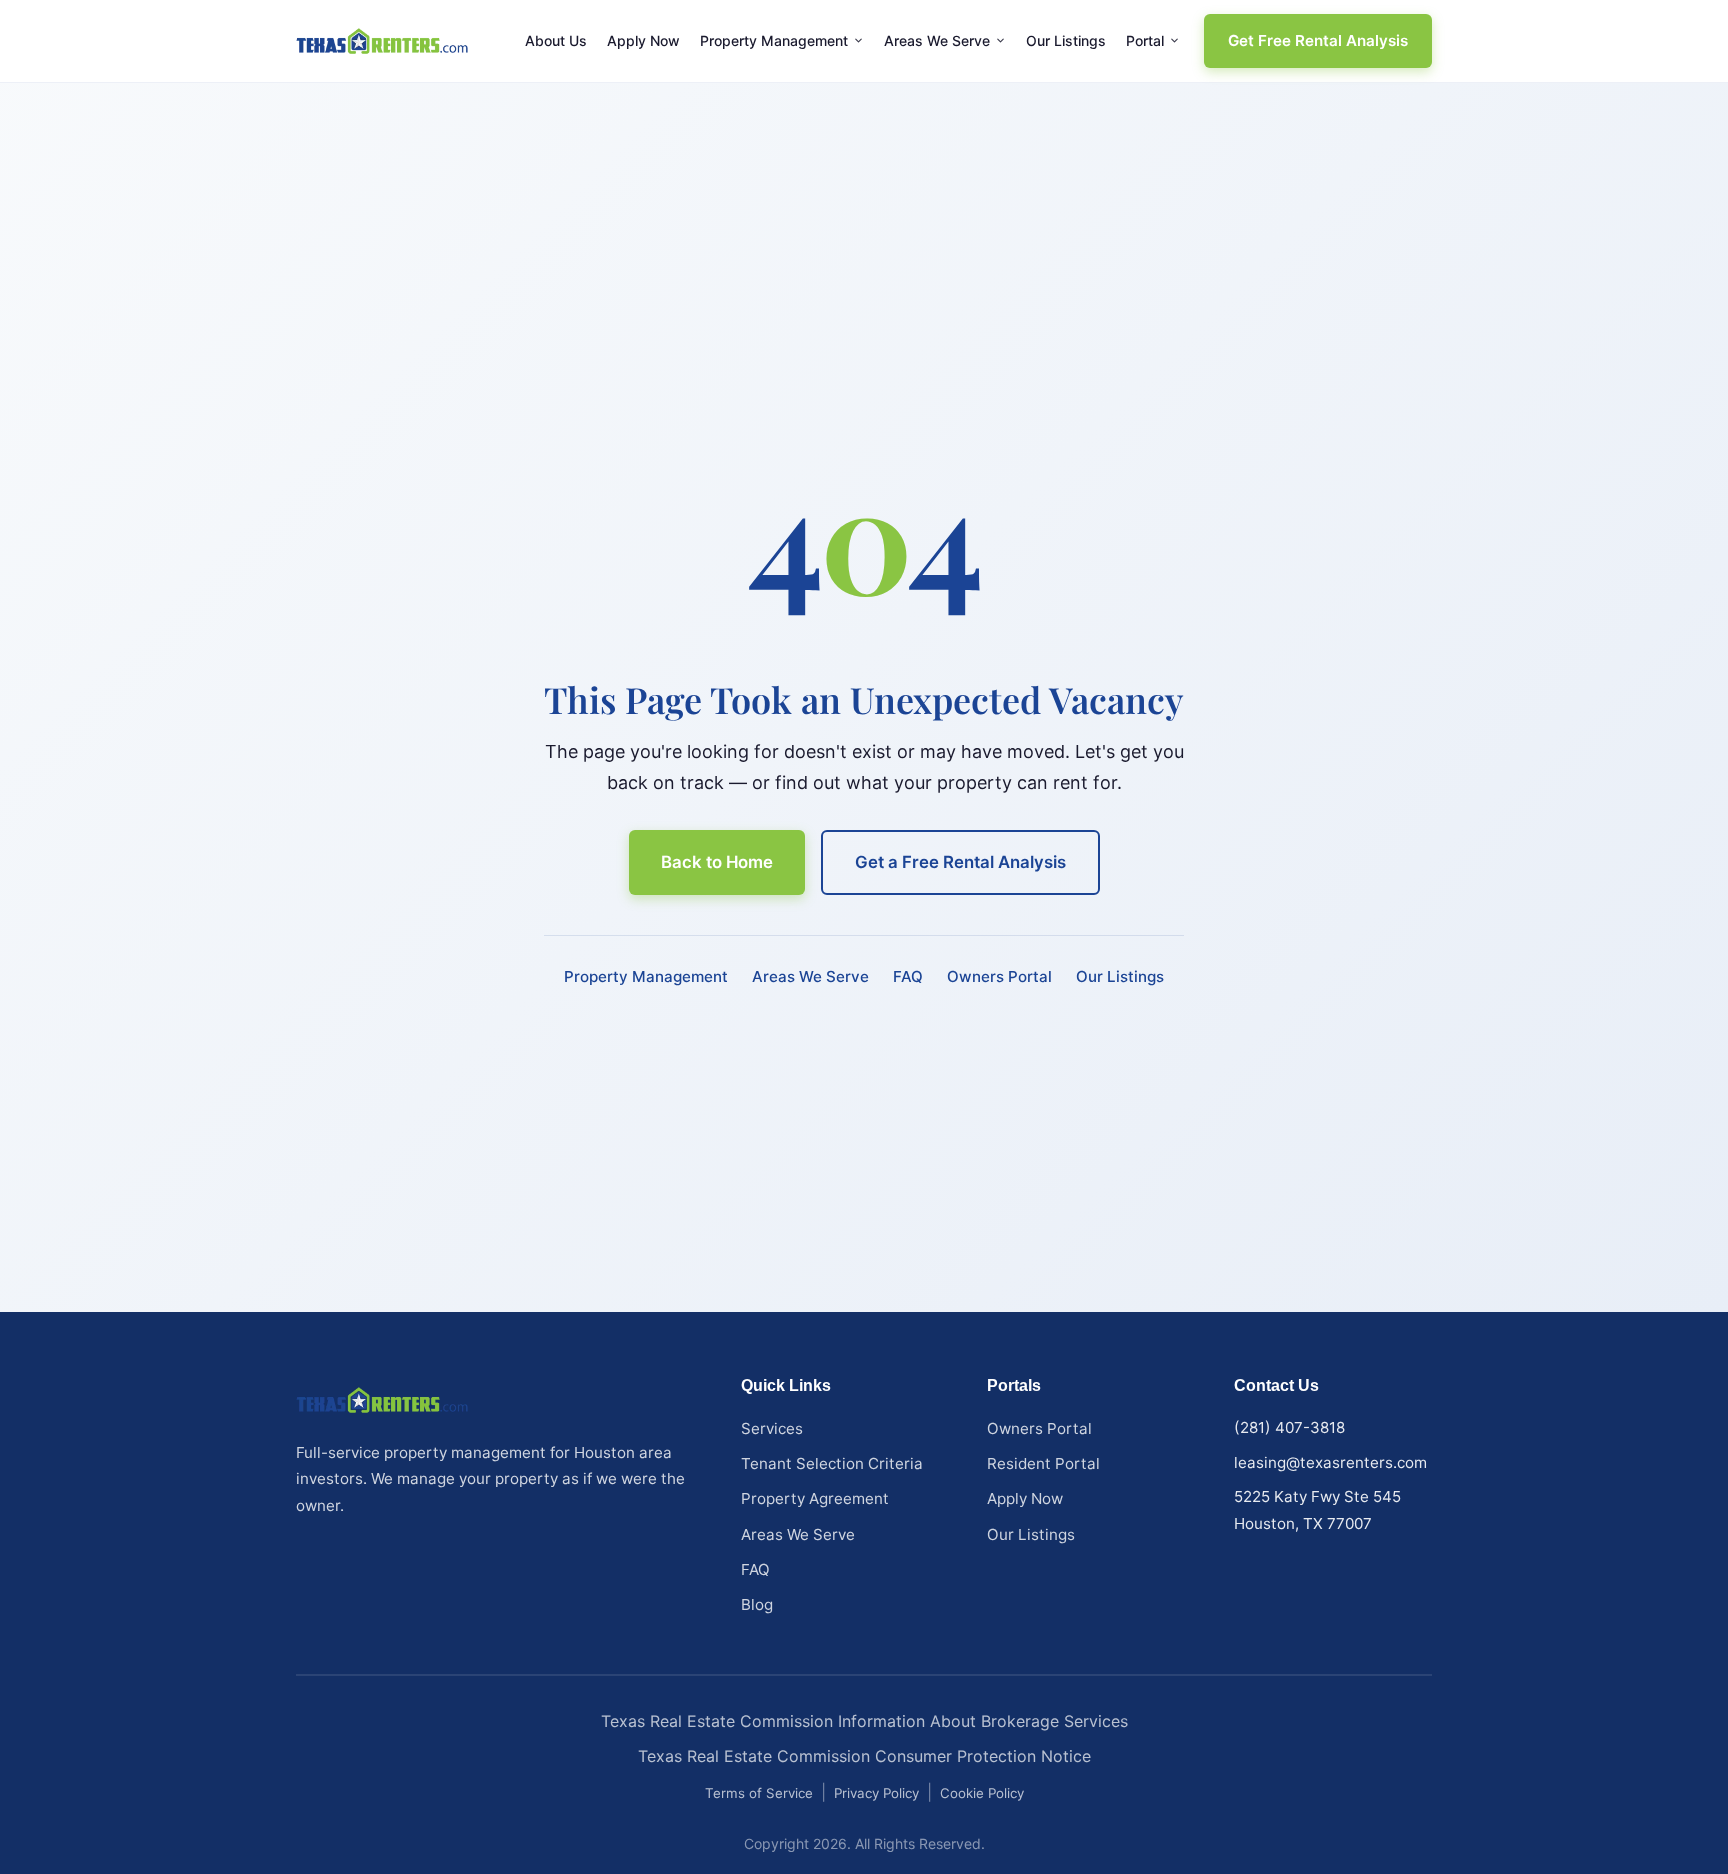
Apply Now (643, 41)
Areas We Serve (937, 41)
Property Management (774, 41)
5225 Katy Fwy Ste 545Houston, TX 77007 (1317, 1510)
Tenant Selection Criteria (832, 1463)
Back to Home (717, 862)
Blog (757, 1604)
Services (772, 1428)
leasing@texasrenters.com (1330, 1462)
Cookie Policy (982, 1793)
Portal (1145, 41)
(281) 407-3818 (1289, 1427)
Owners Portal (999, 976)
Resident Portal (1043, 1463)
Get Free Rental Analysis (1318, 40)
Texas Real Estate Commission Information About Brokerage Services (864, 1721)
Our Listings (1066, 41)
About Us (556, 41)
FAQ (908, 976)
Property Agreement (815, 1498)
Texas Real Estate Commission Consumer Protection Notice (864, 1756)
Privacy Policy (876, 1793)
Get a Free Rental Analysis (960, 862)
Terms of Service (759, 1793)
